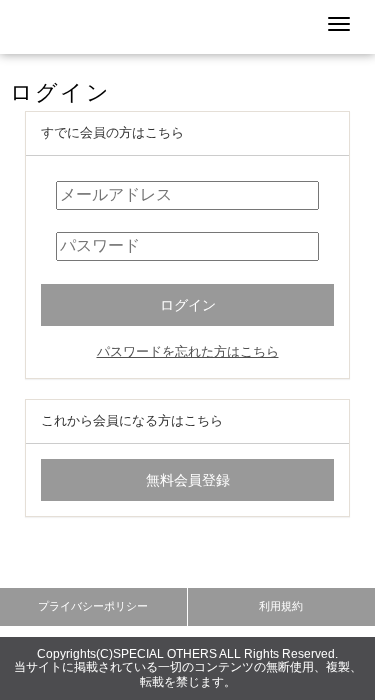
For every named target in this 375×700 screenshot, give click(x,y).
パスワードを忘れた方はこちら (188, 352)
